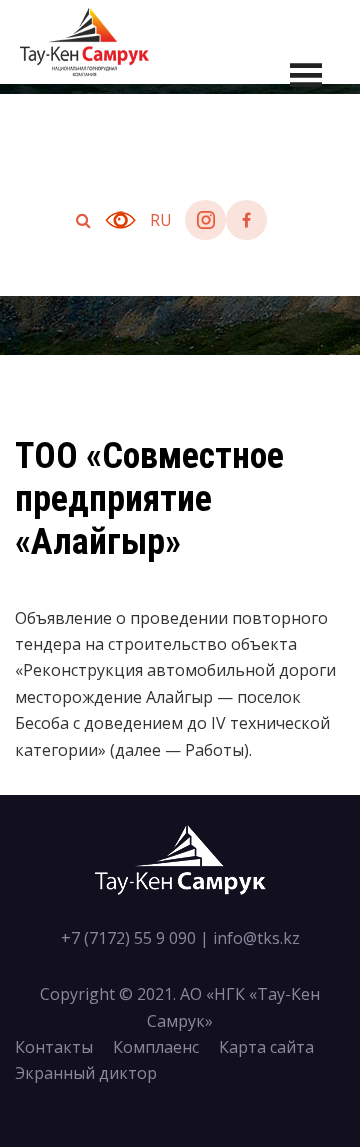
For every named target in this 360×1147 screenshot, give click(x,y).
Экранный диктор (86, 1073)
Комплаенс (156, 1047)
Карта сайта (266, 1047)
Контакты (54, 1047)
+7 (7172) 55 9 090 (128, 938)
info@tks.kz (256, 938)
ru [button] (161, 220)
